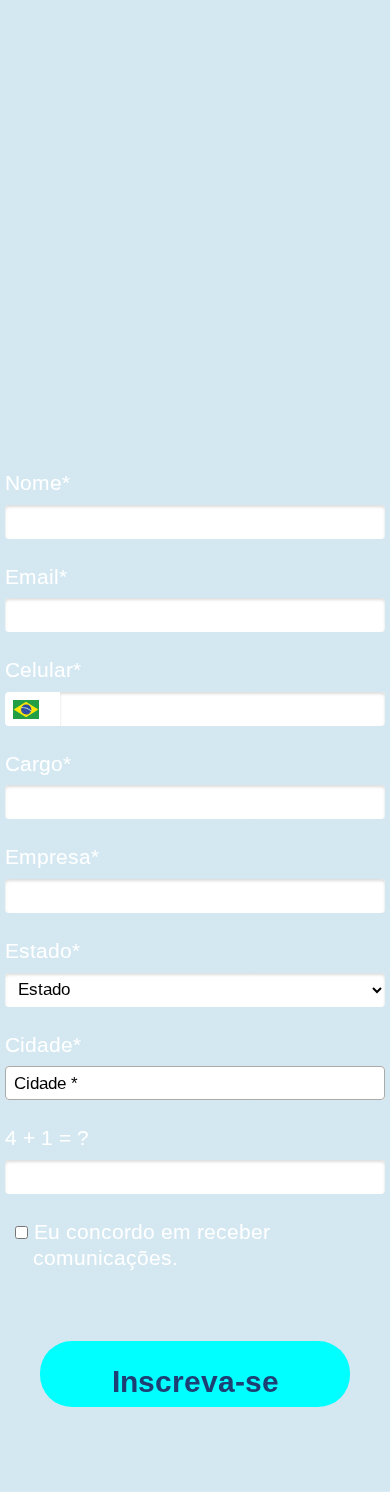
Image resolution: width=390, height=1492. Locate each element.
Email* (36, 576)
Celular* (43, 669)
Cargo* (38, 763)
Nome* (37, 482)
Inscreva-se (195, 1381)
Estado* (42, 950)
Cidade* (43, 1044)
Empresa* (52, 856)
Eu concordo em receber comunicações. (149, 1244)
